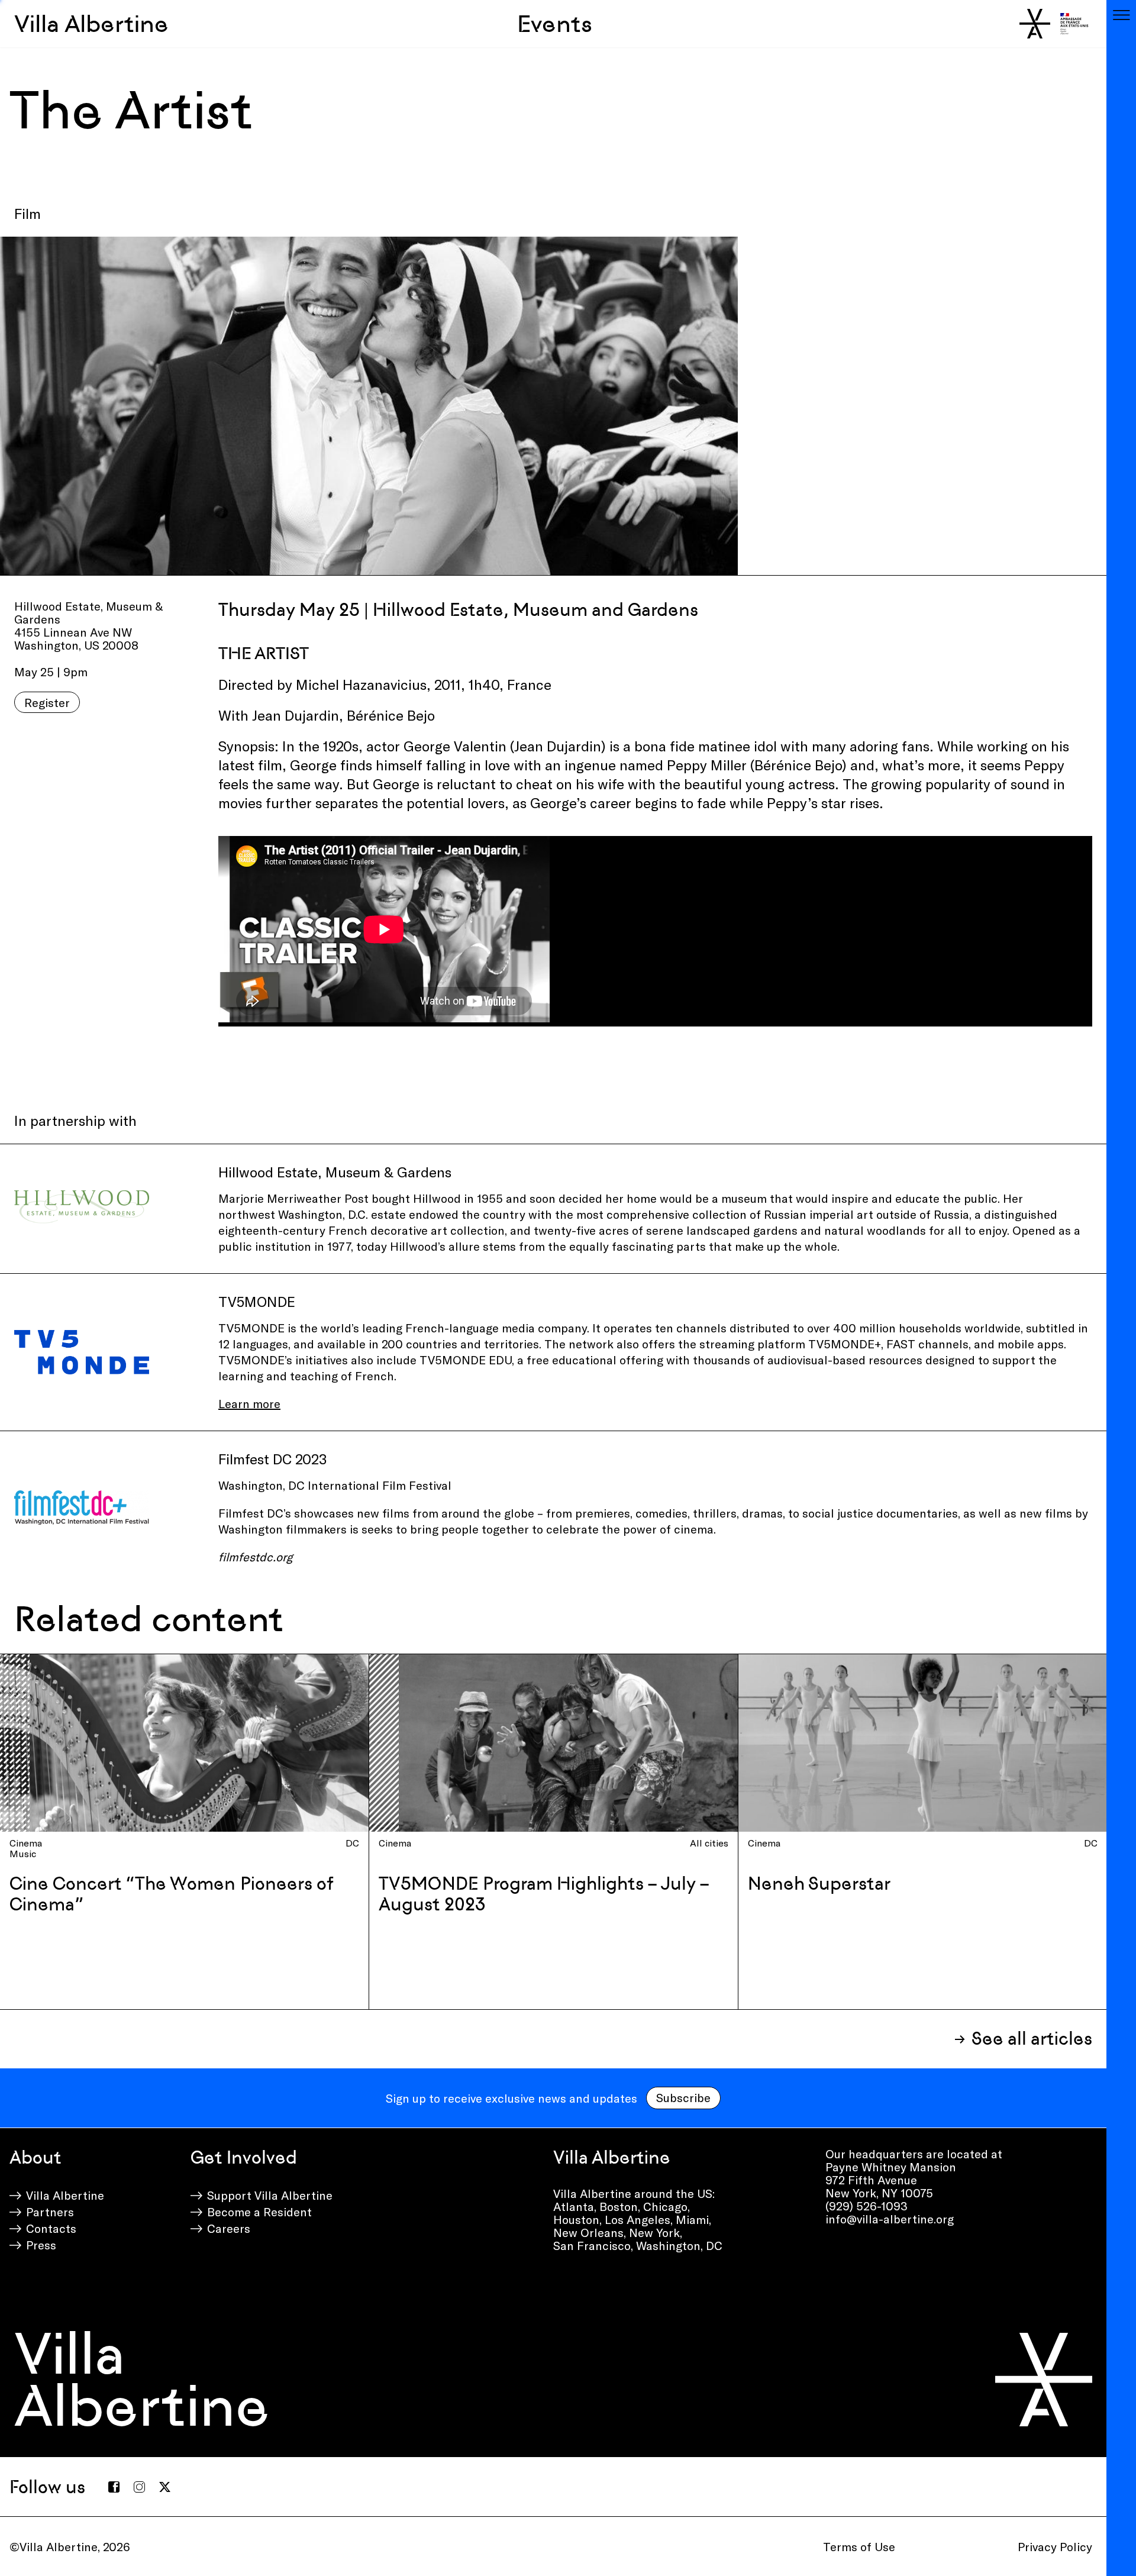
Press (41, 2245)
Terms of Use (859, 2546)
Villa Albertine (91, 24)
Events (555, 24)
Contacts (51, 2228)
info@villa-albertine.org (890, 2219)
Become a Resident (259, 2212)
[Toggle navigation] (1121, 15)
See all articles (1032, 2038)
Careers (229, 2228)
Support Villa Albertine (270, 2195)
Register (47, 702)
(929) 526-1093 (866, 2206)
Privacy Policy (1055, 2546)
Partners (50, 2212)
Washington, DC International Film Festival (335, 1485)
